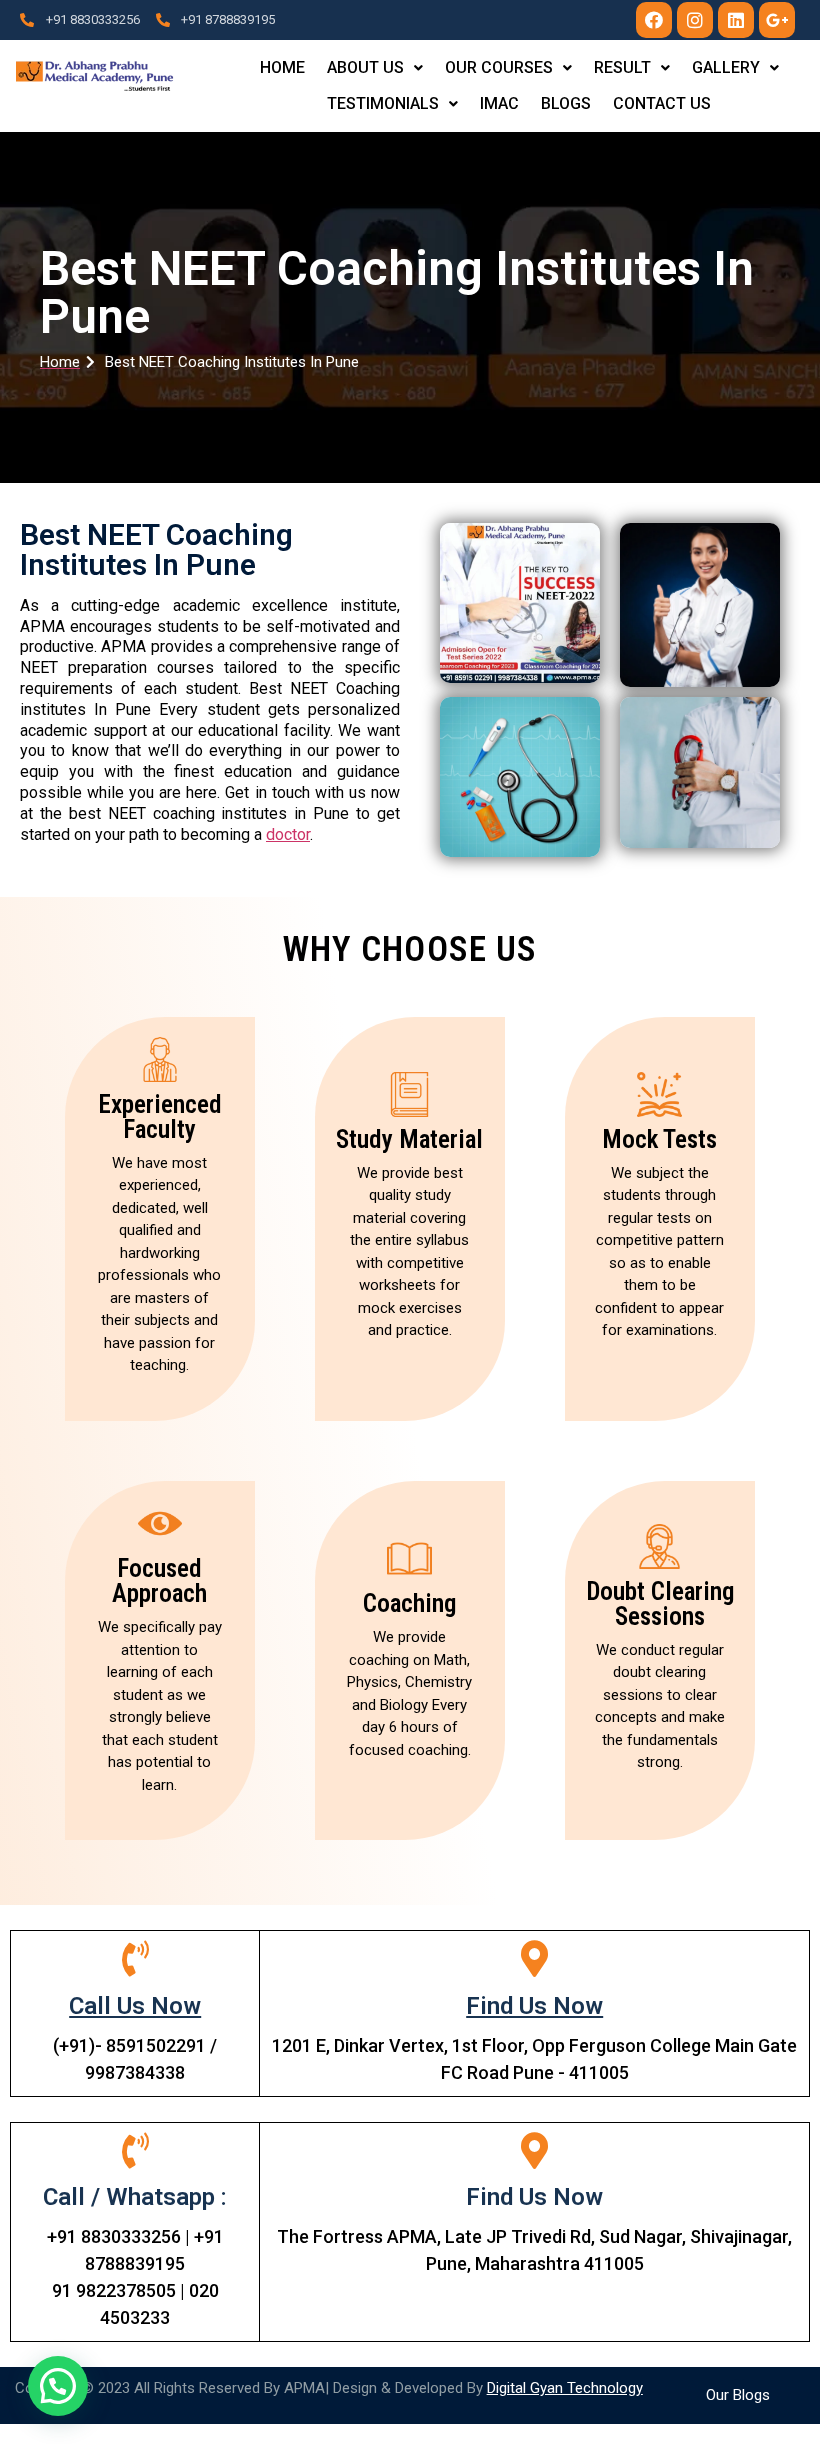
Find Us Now (534, 2006)
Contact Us (662, 103)
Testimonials (383, 103)
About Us (365, 67)
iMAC (499, 103)
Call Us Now (135, 2006)
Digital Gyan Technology (565, 2388)
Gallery (726, 67)
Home (282, 67)
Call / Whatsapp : (135, 2197)
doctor (288, 834)
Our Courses (499, 67)
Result (622, 67)
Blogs (566, 103)
